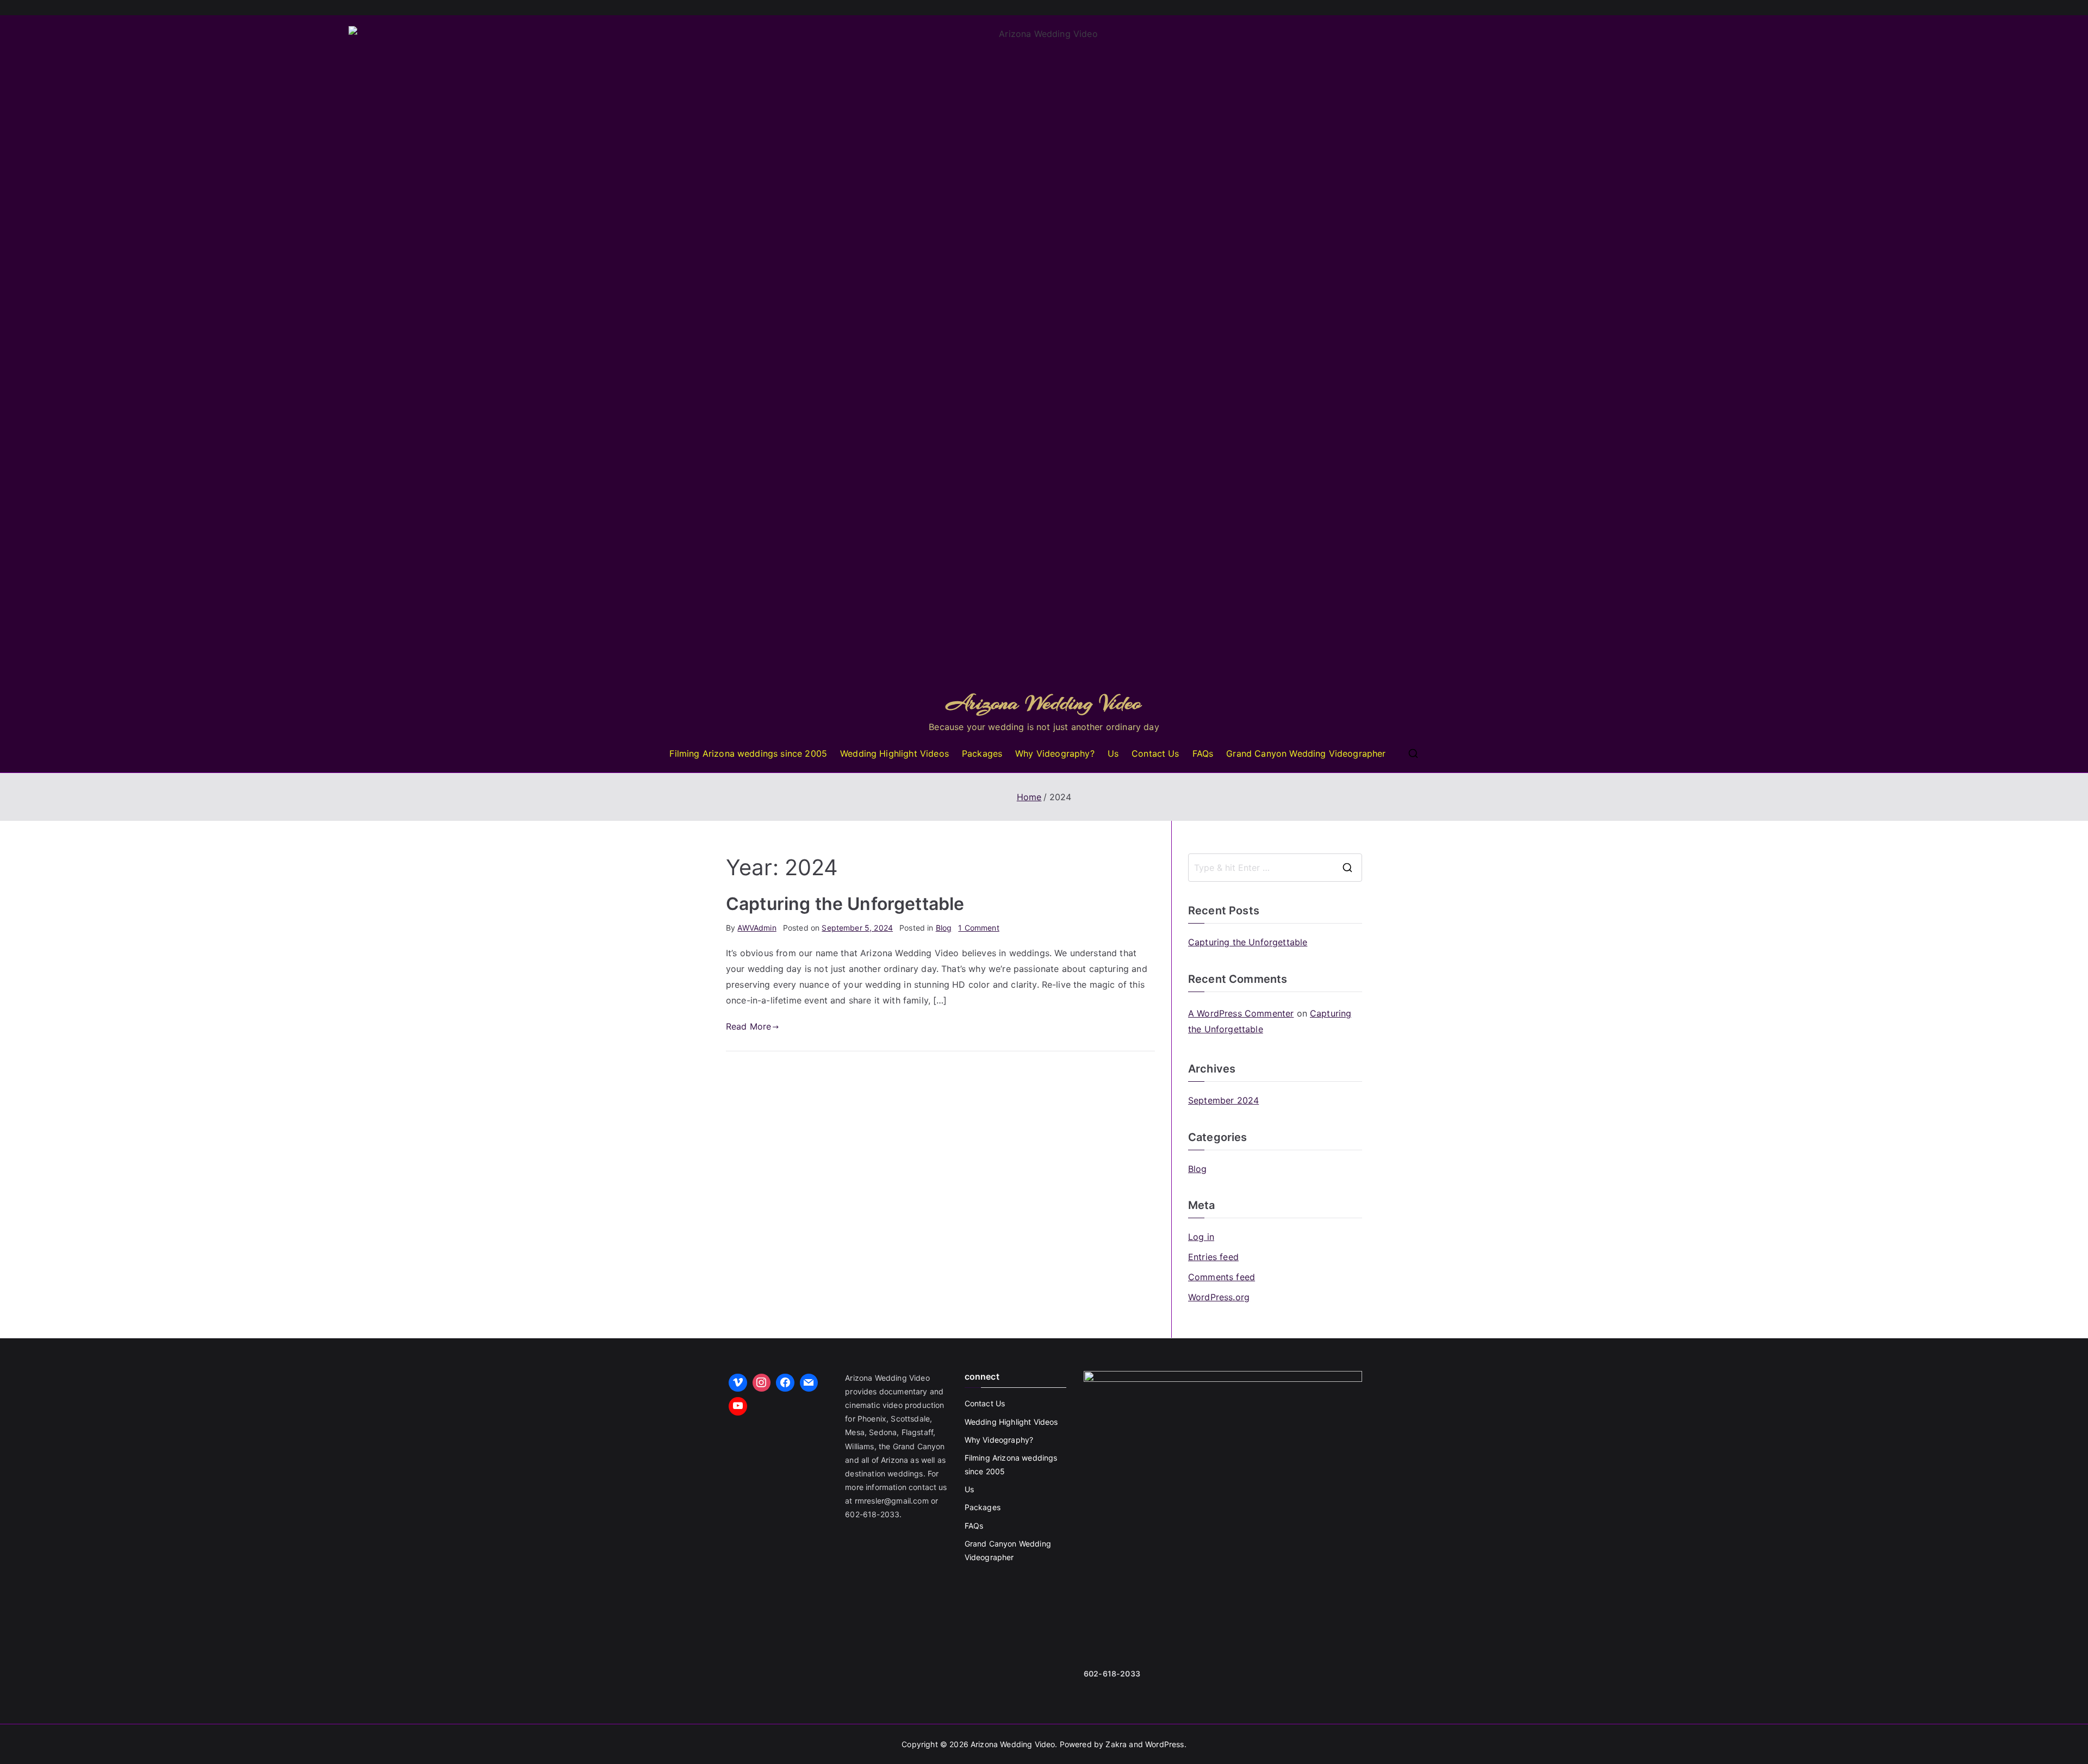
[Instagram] (762, 1383)
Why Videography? (1055, 753)
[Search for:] (1275, 868)
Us (1113, 753)
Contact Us (1155, 753)
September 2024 (1223, 1100)
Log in (1201, 1237)
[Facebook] (785, 1383)
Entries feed (1213, 1257)
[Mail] (809, 1383)
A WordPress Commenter (1241, 1013)
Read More (748, 1026)
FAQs (1203, 753)
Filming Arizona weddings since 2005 (748, 753)
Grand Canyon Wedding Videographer (1306, 753)
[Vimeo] (738, 1383)
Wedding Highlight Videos (894, 753)
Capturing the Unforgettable (845, 904)
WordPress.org (1219, 1297)
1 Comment (978, 928)
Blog (944, 928)
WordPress (1164, 1744)
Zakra (1116, 1744)
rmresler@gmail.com (892, 1501)
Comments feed (1222, 1277)
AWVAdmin (757, 928)
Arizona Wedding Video (1044, 703)
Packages (982, 753)
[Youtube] (738, 1406)
